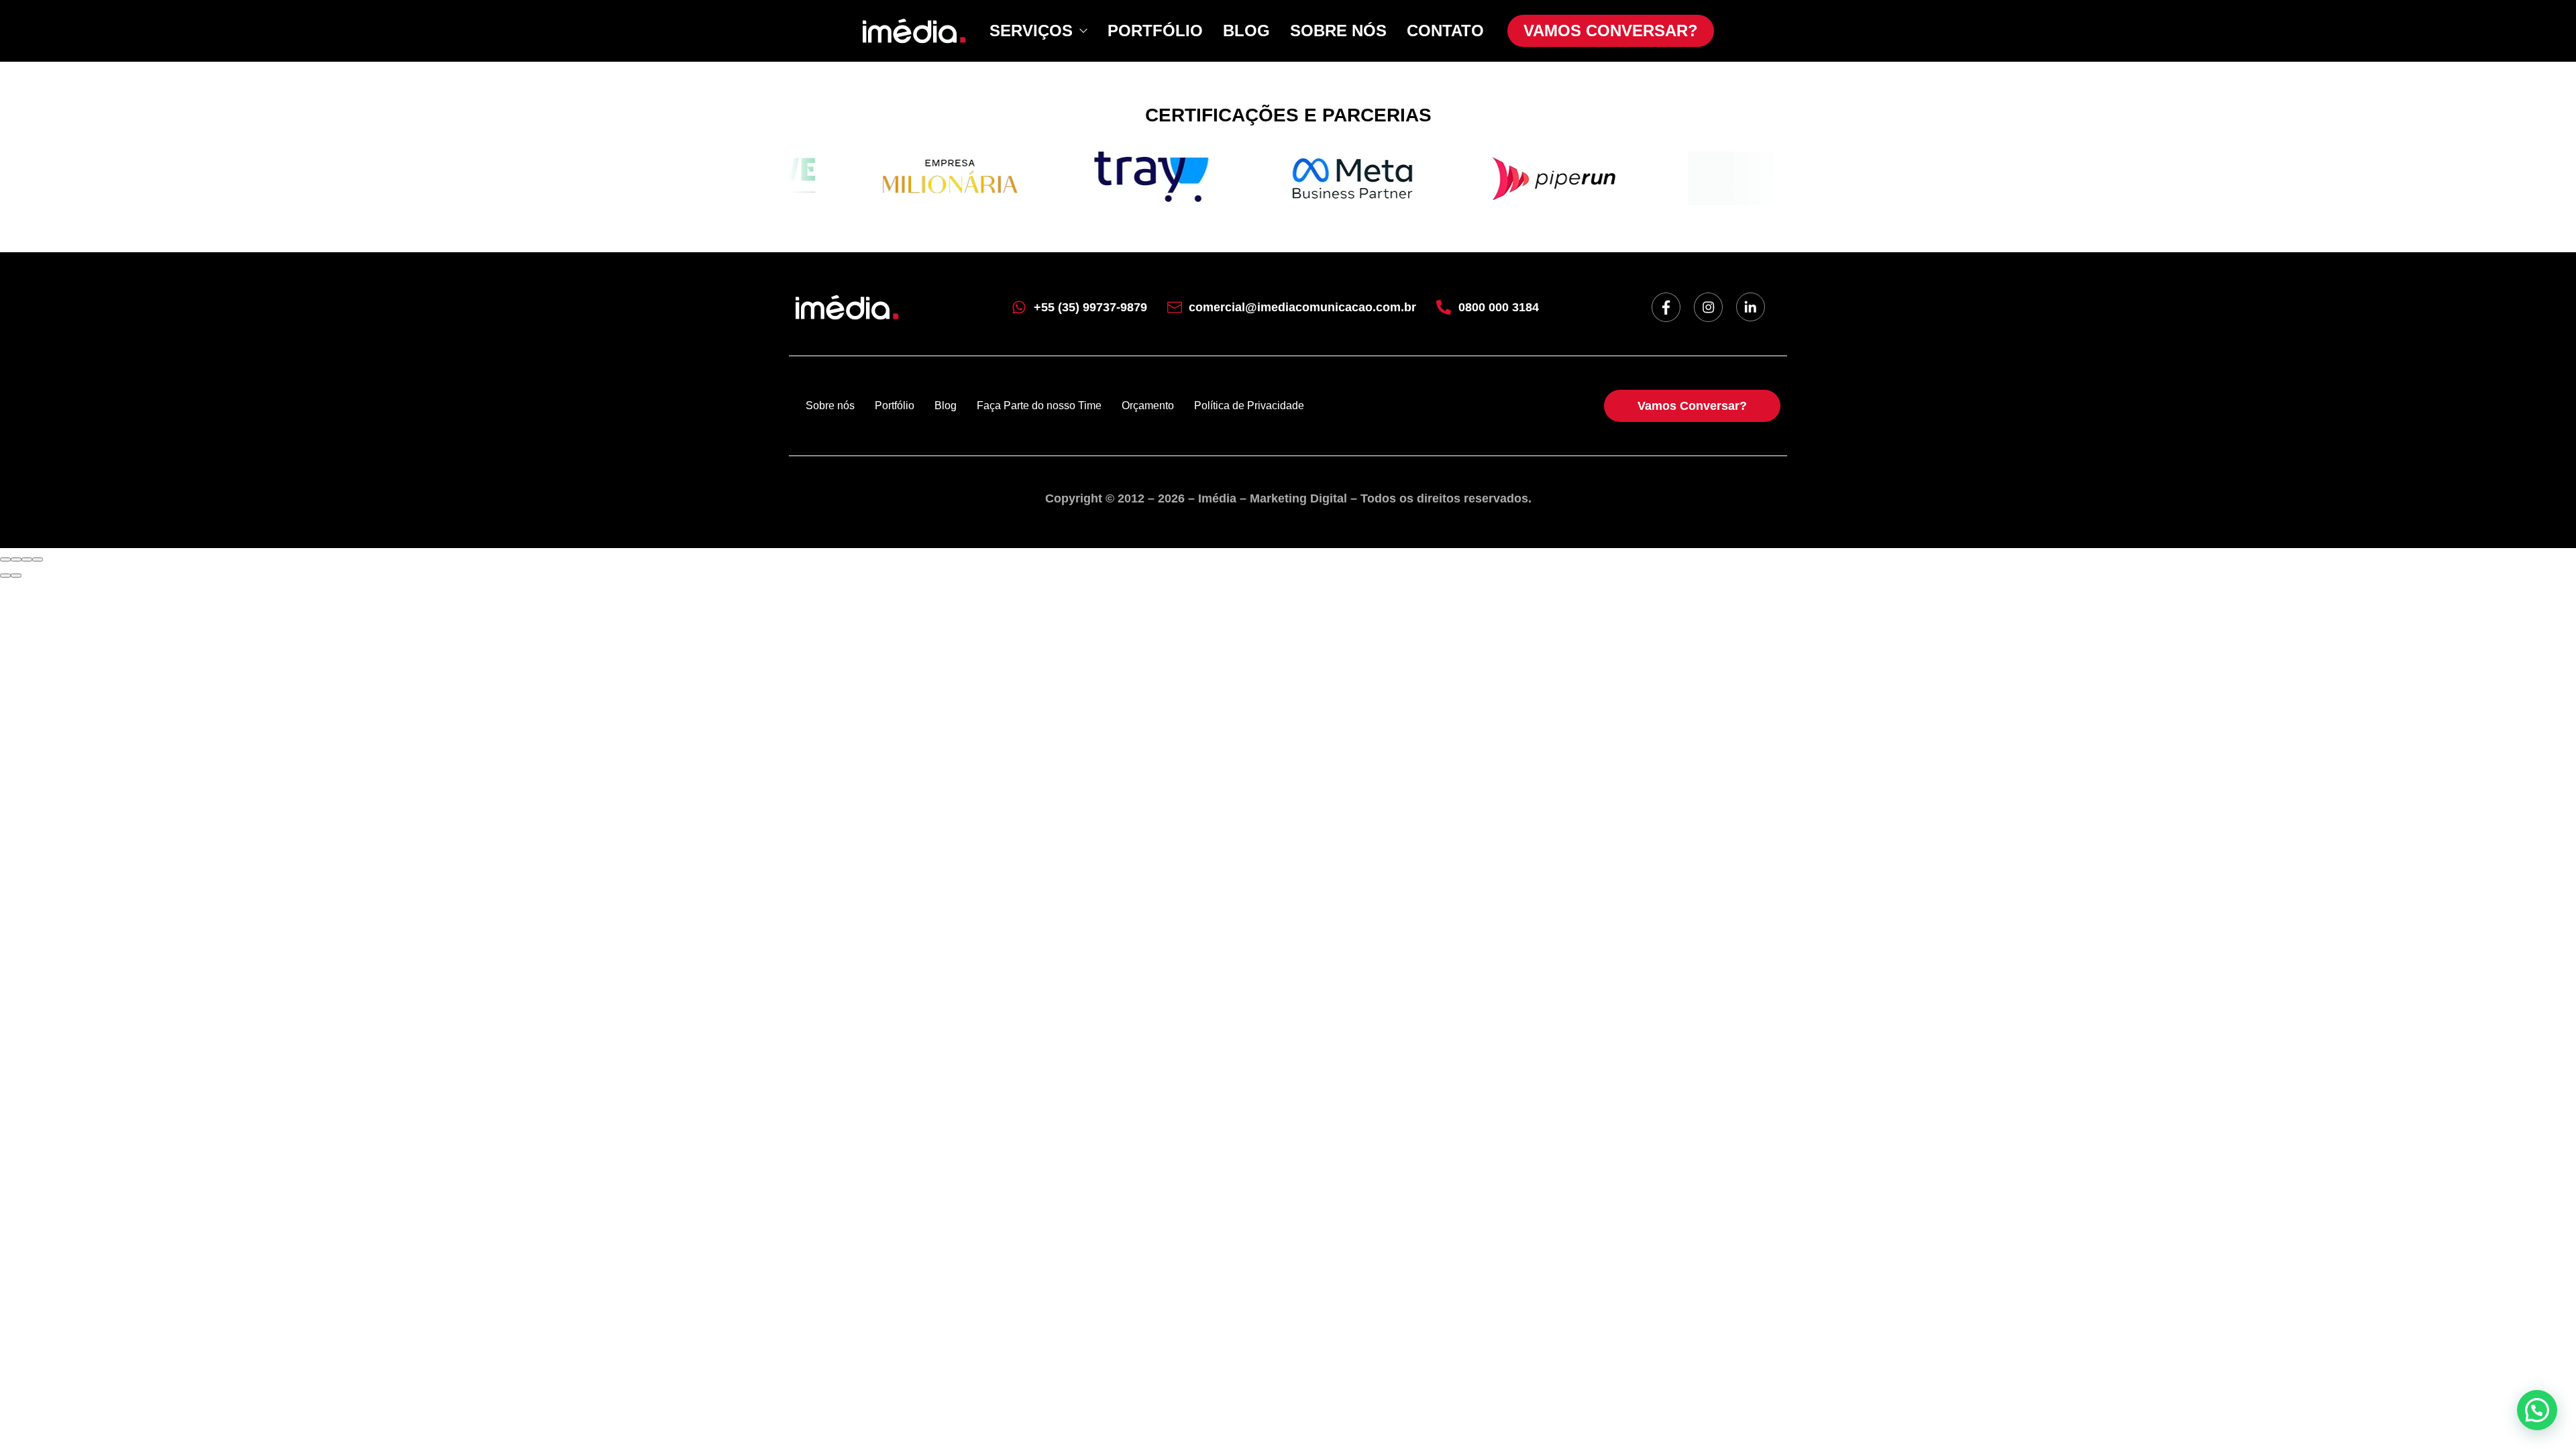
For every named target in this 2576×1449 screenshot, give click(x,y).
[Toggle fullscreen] (27, 559)
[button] (2537, 1410)
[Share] (16, 559)
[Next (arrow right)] (16, 576)
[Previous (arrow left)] (5, 576)
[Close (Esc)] (5, 559)
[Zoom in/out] (38, 559)
